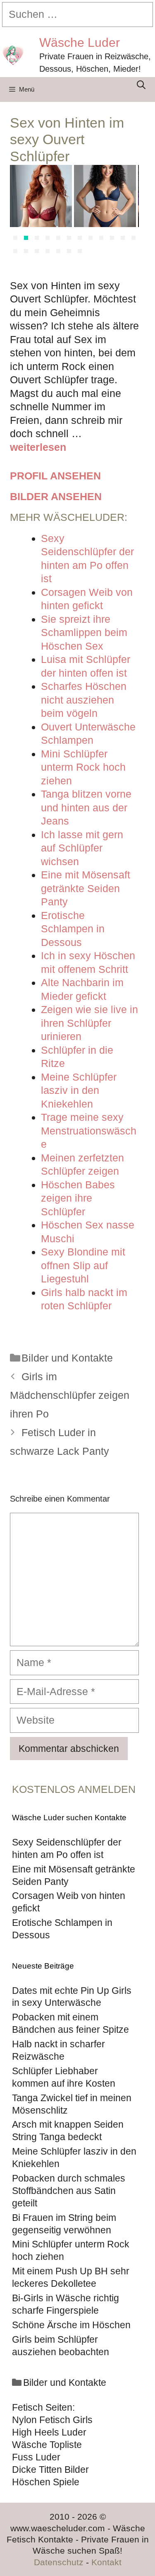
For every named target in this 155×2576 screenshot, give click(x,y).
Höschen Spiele (46, 2482)
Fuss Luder (36, 2457)
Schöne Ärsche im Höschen (71, 2325)
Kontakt (106, 2562)
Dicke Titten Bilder (50, 2470)
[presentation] (20, 211)
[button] (15, 238)
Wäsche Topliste (47, 2445)
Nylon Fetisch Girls (52, 2420)
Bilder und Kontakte (67, 1358)
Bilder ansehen (56, 496)
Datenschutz (59, 2562)
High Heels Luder (49, 2432)
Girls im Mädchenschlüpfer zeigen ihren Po (70, 1395)
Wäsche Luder (80, 42)
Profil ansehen (55, 476)
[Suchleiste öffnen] (141, 85)
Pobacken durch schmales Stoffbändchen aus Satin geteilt (69, 2191)
